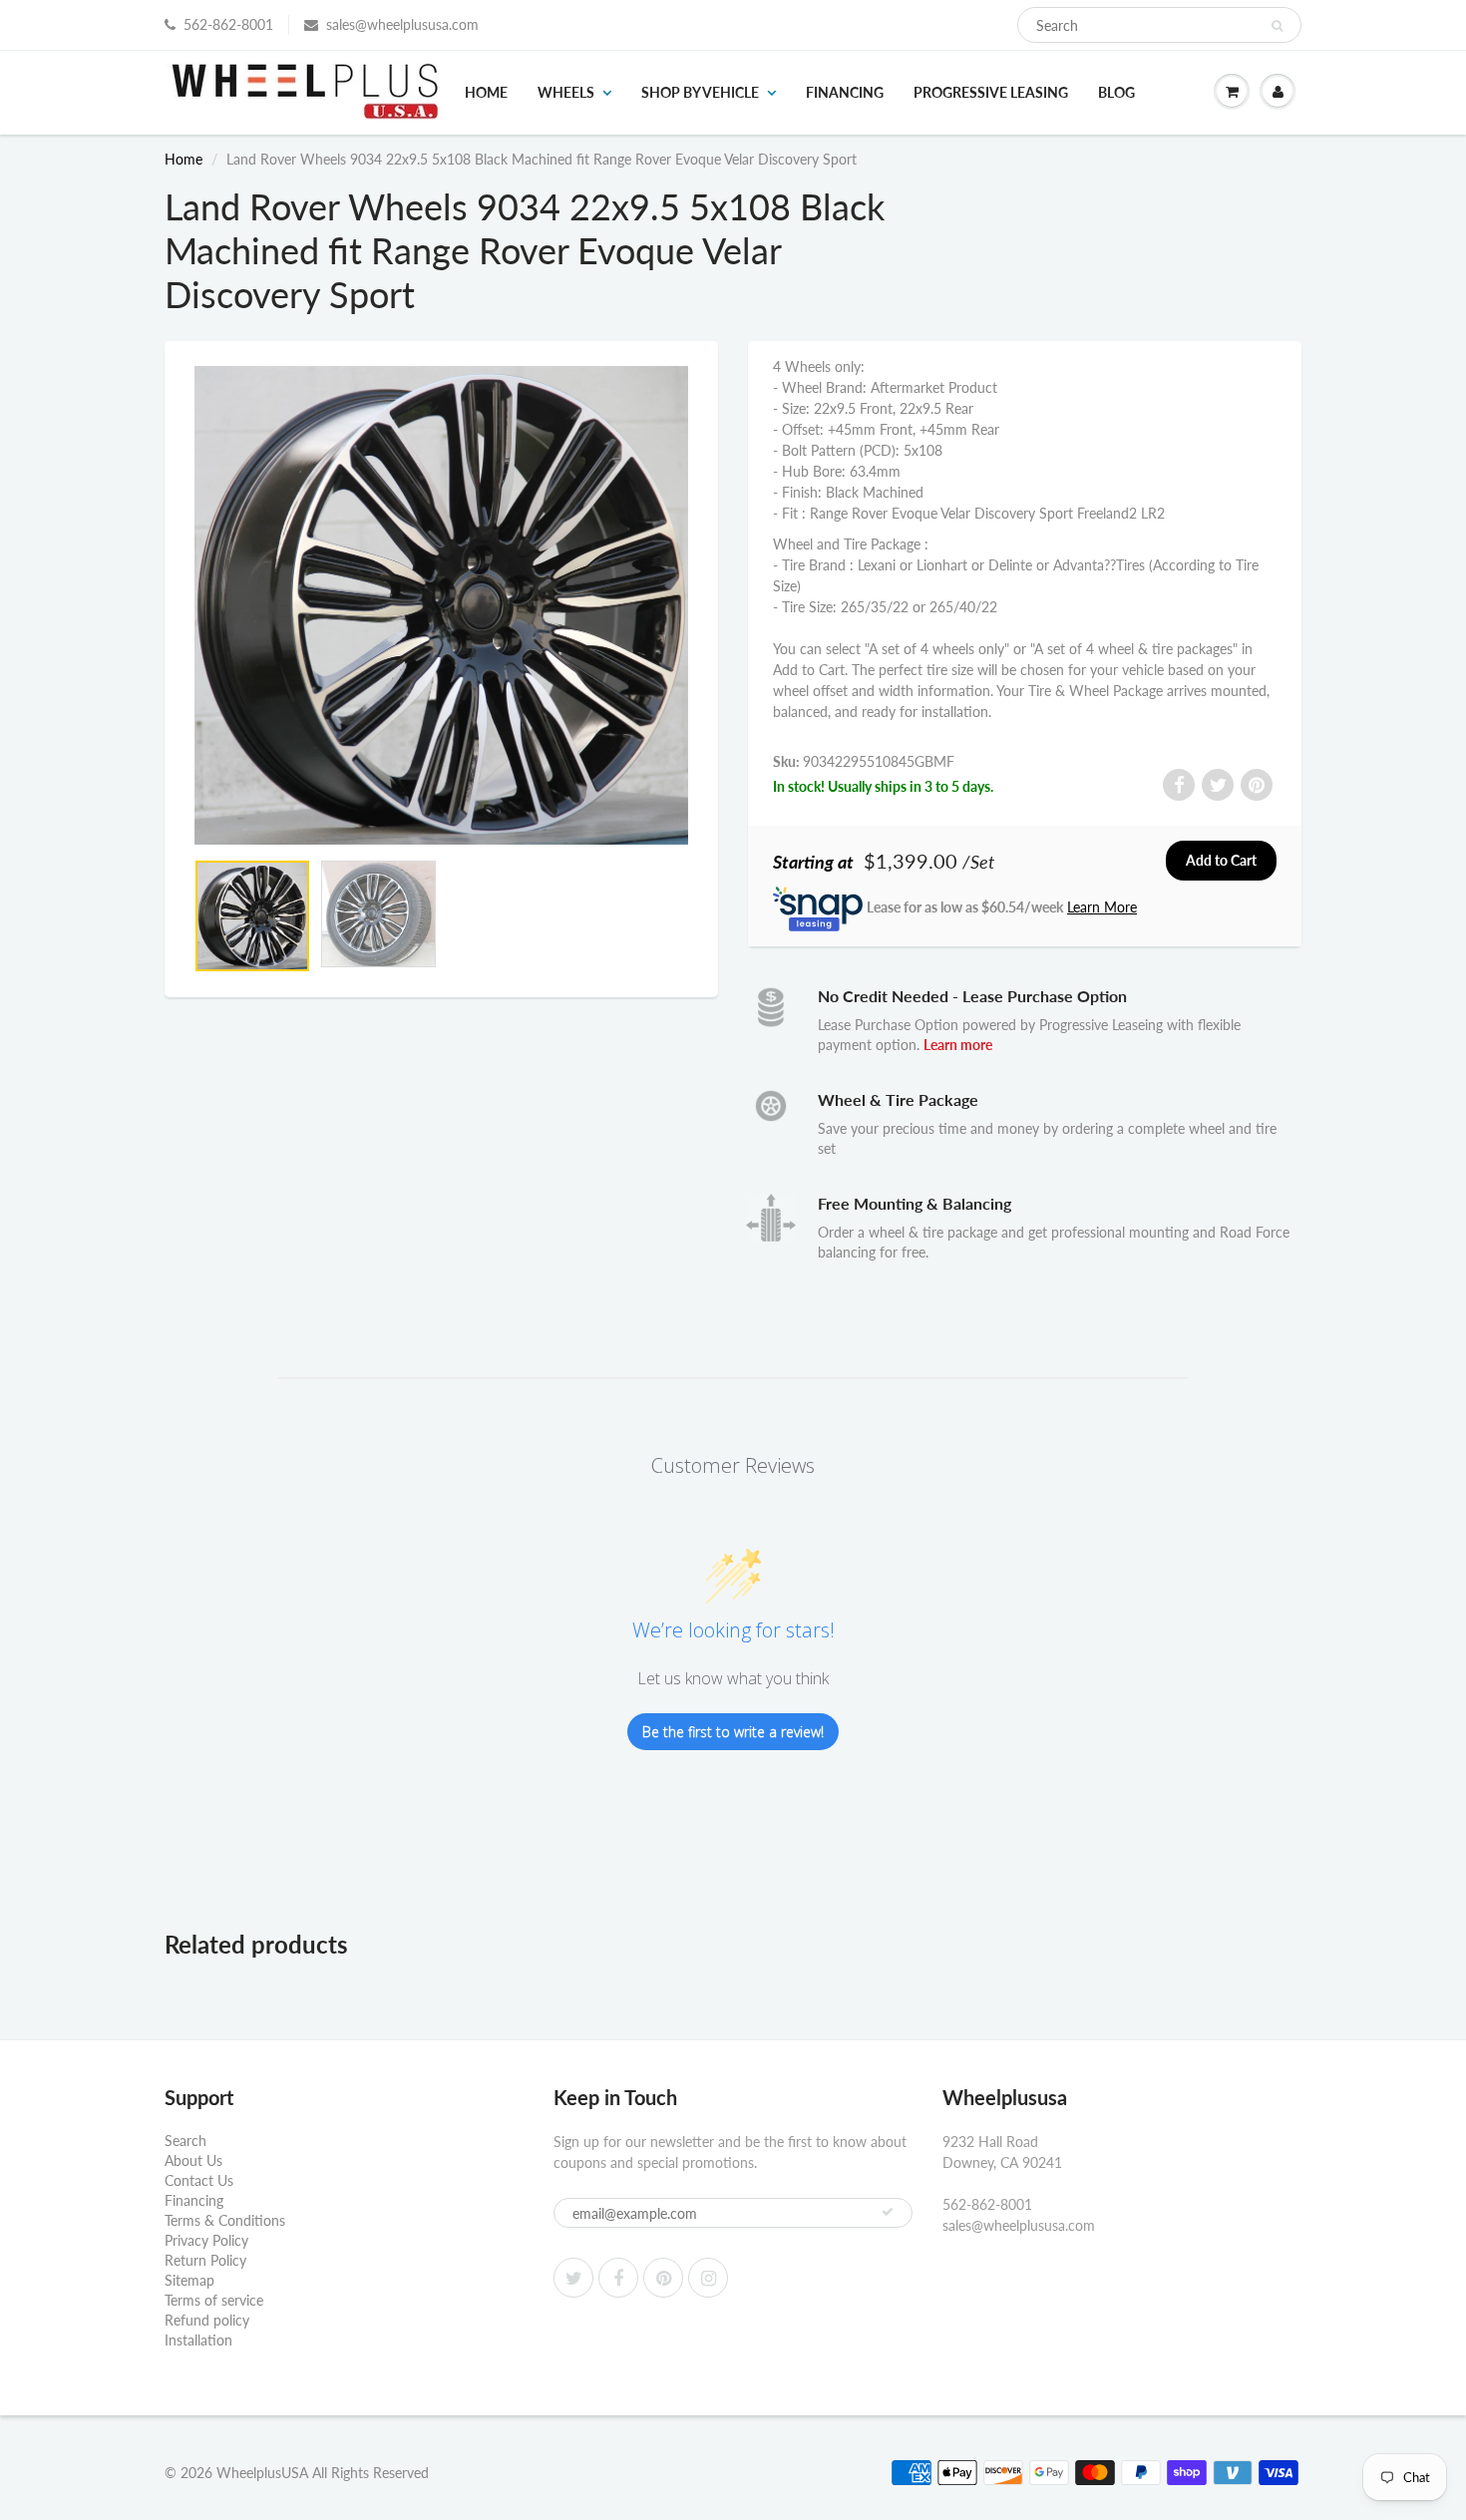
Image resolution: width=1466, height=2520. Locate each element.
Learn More (1102, 907)
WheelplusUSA (262, 2473)
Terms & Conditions (225, 2220)
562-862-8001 (228, 24)
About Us (193, 2160)
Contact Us (199, 2180)
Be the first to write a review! (733, 1732)
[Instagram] (708, 2278)
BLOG (1116, 92)
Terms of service (214, 2300)
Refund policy (207, 2320)
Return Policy (205, 2260)
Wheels (566, 92)
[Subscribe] (888, 2212)
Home (486, 92)
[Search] (1277, 26)
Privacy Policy (206, 2240)
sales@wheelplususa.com (402, 24)
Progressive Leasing (991, 92)
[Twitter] (573, 2278)
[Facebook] (618, 2278)
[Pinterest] (663, 2278)
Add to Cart (1221, 860)
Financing (845, 92)
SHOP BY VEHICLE (700, 92)
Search (185, 2141)
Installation (198, 2340)
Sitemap (189, 2280)
